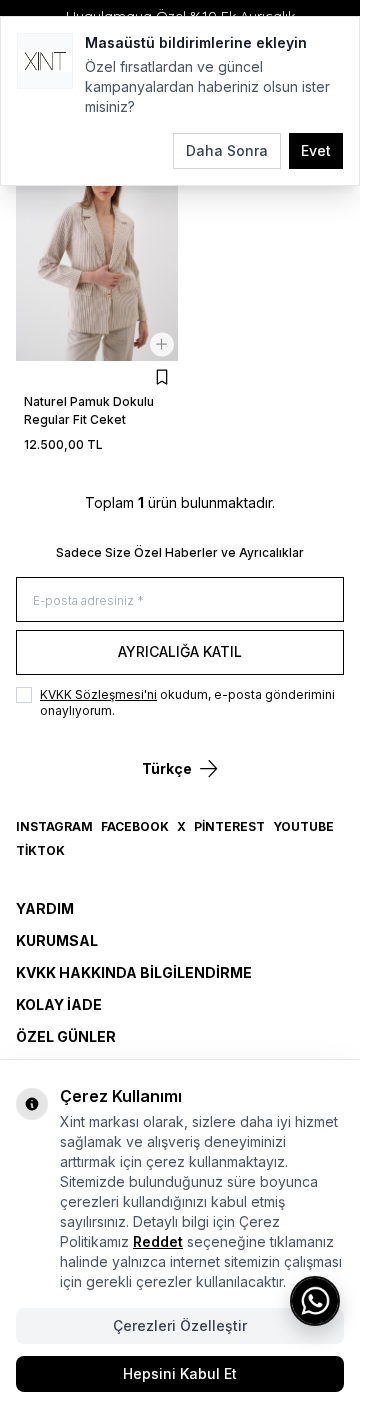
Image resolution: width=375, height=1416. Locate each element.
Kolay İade (59, 1004)
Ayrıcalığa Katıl (180, 651)
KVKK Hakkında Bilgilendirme (134, 972)
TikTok (40, 850)
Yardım (45, 908)
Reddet (158, 1241)
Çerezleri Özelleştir (180, 1325)
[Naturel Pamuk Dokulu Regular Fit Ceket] (97, 253)
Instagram (54, 826)
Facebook (135, 826)
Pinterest (229, 826)
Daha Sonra (227, 150)
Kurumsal (57, 940)
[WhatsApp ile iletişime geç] (315, 1301)
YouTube (303, 826)
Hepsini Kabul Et (180, 1373)
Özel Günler (66, 1036)
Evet (316, 150)
